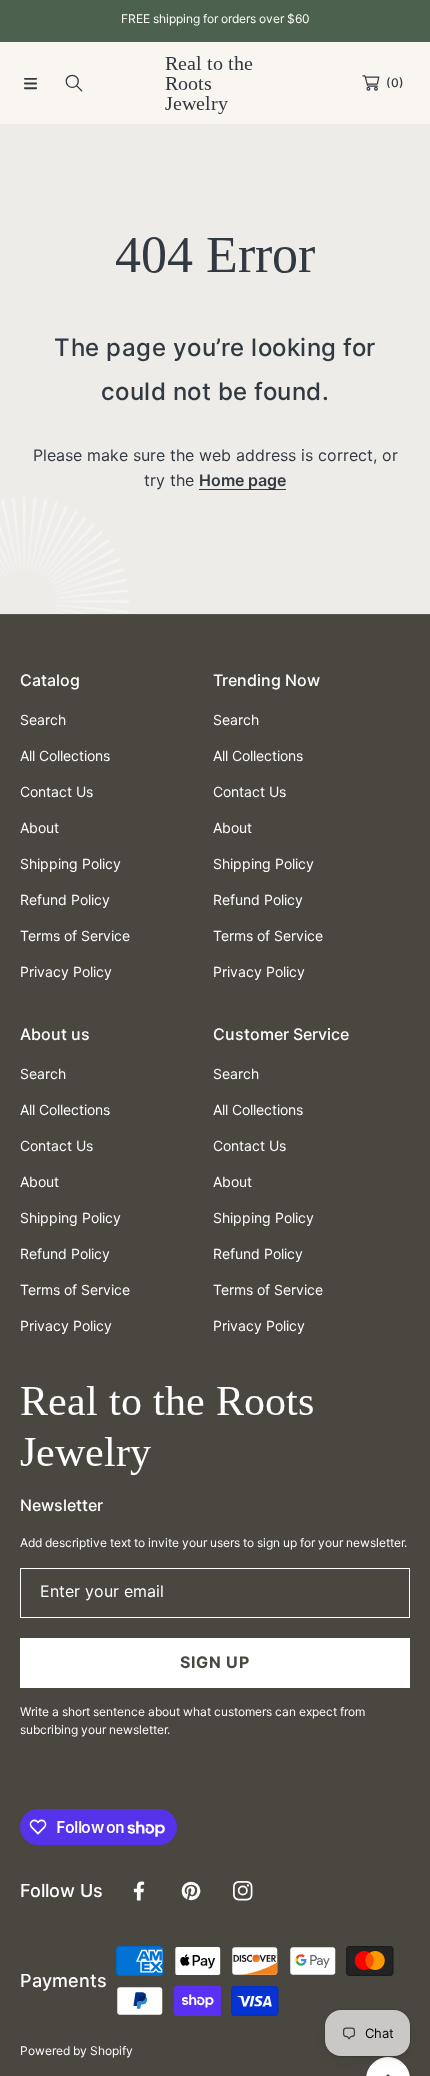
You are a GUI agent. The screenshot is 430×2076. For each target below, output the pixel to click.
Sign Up (215, 1662)
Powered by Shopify (76, 2050)
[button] (30, 83)
